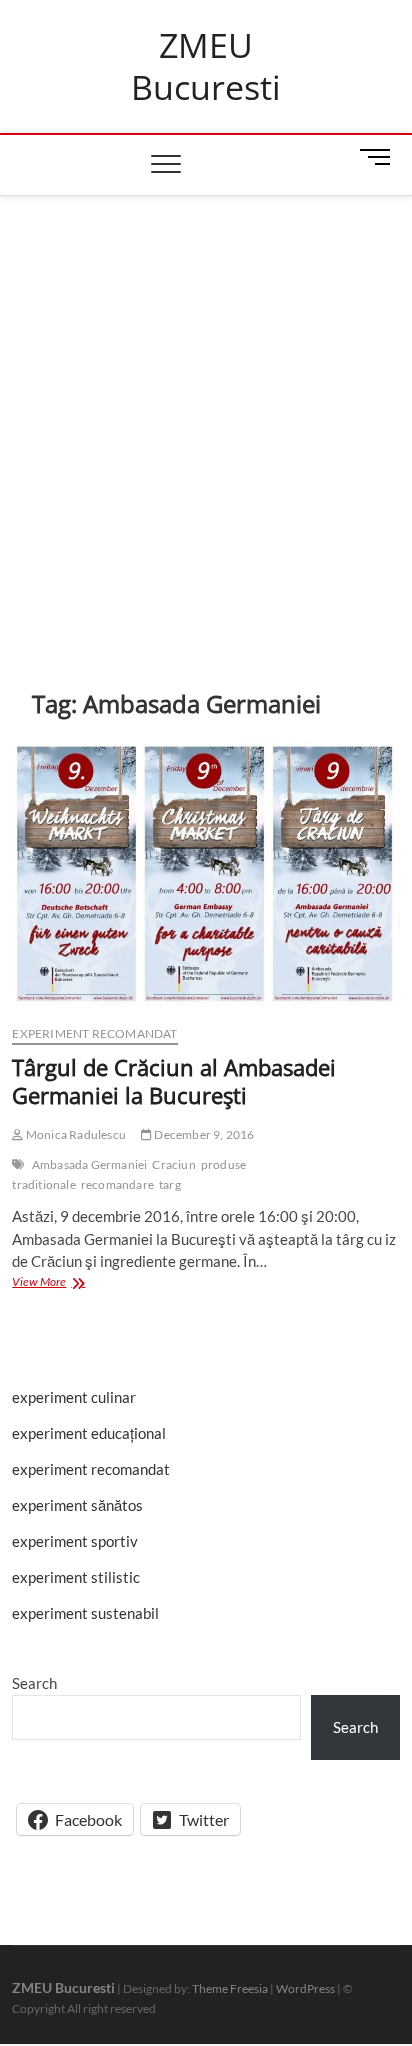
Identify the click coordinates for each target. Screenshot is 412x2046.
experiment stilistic (76, 1577)
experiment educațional (89, 1433)
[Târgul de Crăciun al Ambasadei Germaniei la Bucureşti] (205, 874)
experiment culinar (74, 1397)
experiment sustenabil (85, 1613)
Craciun (173, 1164)
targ (170, 1184)
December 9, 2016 (203, 1134)
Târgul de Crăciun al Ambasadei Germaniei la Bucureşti (174, 1081)
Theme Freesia (230, 1988)
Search (34, 1683)
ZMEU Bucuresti (206, 66)
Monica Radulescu (75, 1134)
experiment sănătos (77, 1505)
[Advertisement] (206, 412)
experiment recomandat (94, 1033)
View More (65, 1283)
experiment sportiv (75, 1541)
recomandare (117, 1184)
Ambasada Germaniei (90, 1164)
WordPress (305, 1988)
